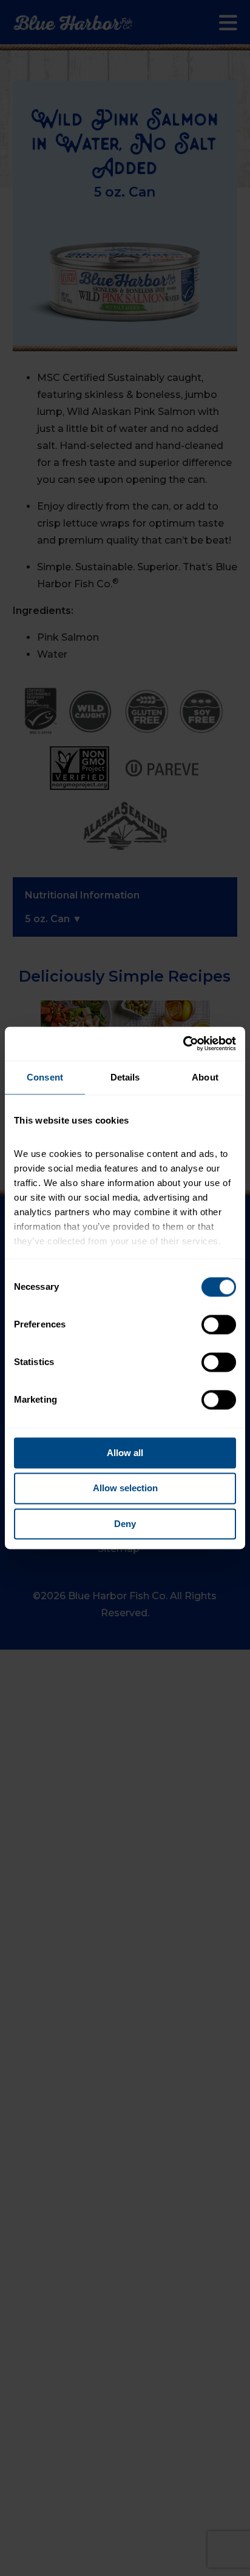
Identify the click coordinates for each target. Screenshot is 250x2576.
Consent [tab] (45, 1077)
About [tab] (205, 1077)
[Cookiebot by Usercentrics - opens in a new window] (183, 1044)
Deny (125, 1524)
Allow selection (125, 1489)
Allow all (125, 1453)
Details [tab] (125, 1077)
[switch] (219, 1324)
